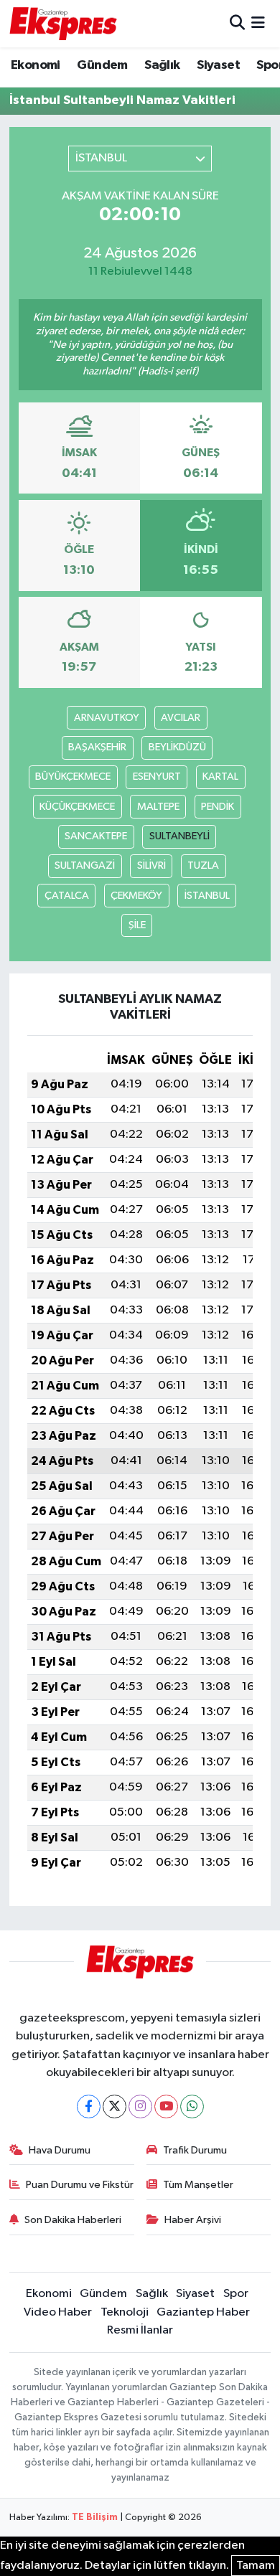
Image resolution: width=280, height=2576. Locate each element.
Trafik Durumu (195, 2150)
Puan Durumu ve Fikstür (80, 2185)
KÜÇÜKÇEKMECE (77, 807)
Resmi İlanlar (140, 2330)
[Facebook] (89, 2106)
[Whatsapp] (192, 2106)
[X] (115, 2106)
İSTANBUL (207, 896)
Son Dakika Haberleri (73, 2220)
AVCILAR (181, 718)
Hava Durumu (60, 2150)
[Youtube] (166, 2106)
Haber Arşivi (193, 2220)
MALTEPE (158, 807)
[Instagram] (140, 2106)
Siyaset (218, 65)
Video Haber (58, 2312)
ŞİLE (137, 925)
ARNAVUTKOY (107, 718)
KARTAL (220, 777)
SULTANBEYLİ (179, 836)
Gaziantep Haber (203, 2312)
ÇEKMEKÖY (136, 896)
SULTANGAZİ (85, 865)
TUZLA (203, 865)
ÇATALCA (67, 896)
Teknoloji (125, 2312)
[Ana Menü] (258, 23)
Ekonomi (36, 65)
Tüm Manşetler (198, 2185)
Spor (236, 2294)
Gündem (102, 65)
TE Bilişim (95, 2518)
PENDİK (218, 807)
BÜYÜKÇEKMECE (73, 777)
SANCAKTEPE (96, 836)
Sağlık (162, 65)
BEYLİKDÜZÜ (177, 747)
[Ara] (237, 23)
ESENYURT (157, 777)
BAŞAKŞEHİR (97, 747)
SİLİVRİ (151, 865)
